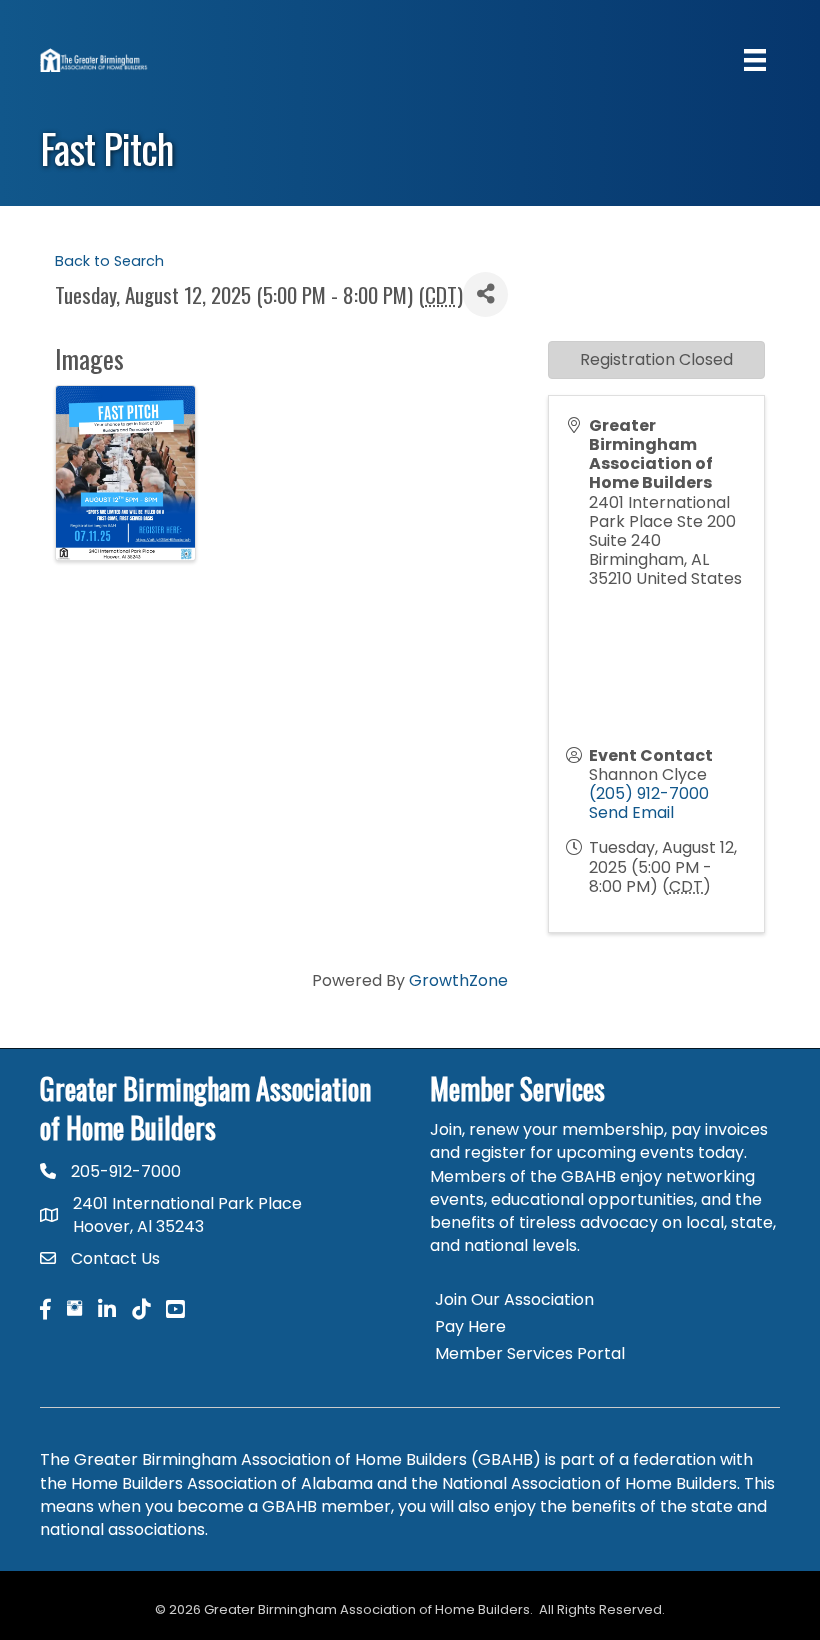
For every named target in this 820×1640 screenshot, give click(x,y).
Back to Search (109, 261)
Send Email (631, 812)
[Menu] (755, 60)
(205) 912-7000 (649, 793)
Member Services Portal (530, 1353)
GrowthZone (458, 980)
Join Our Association (514, 1299)
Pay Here (470, 1326)
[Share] (485, 294)
